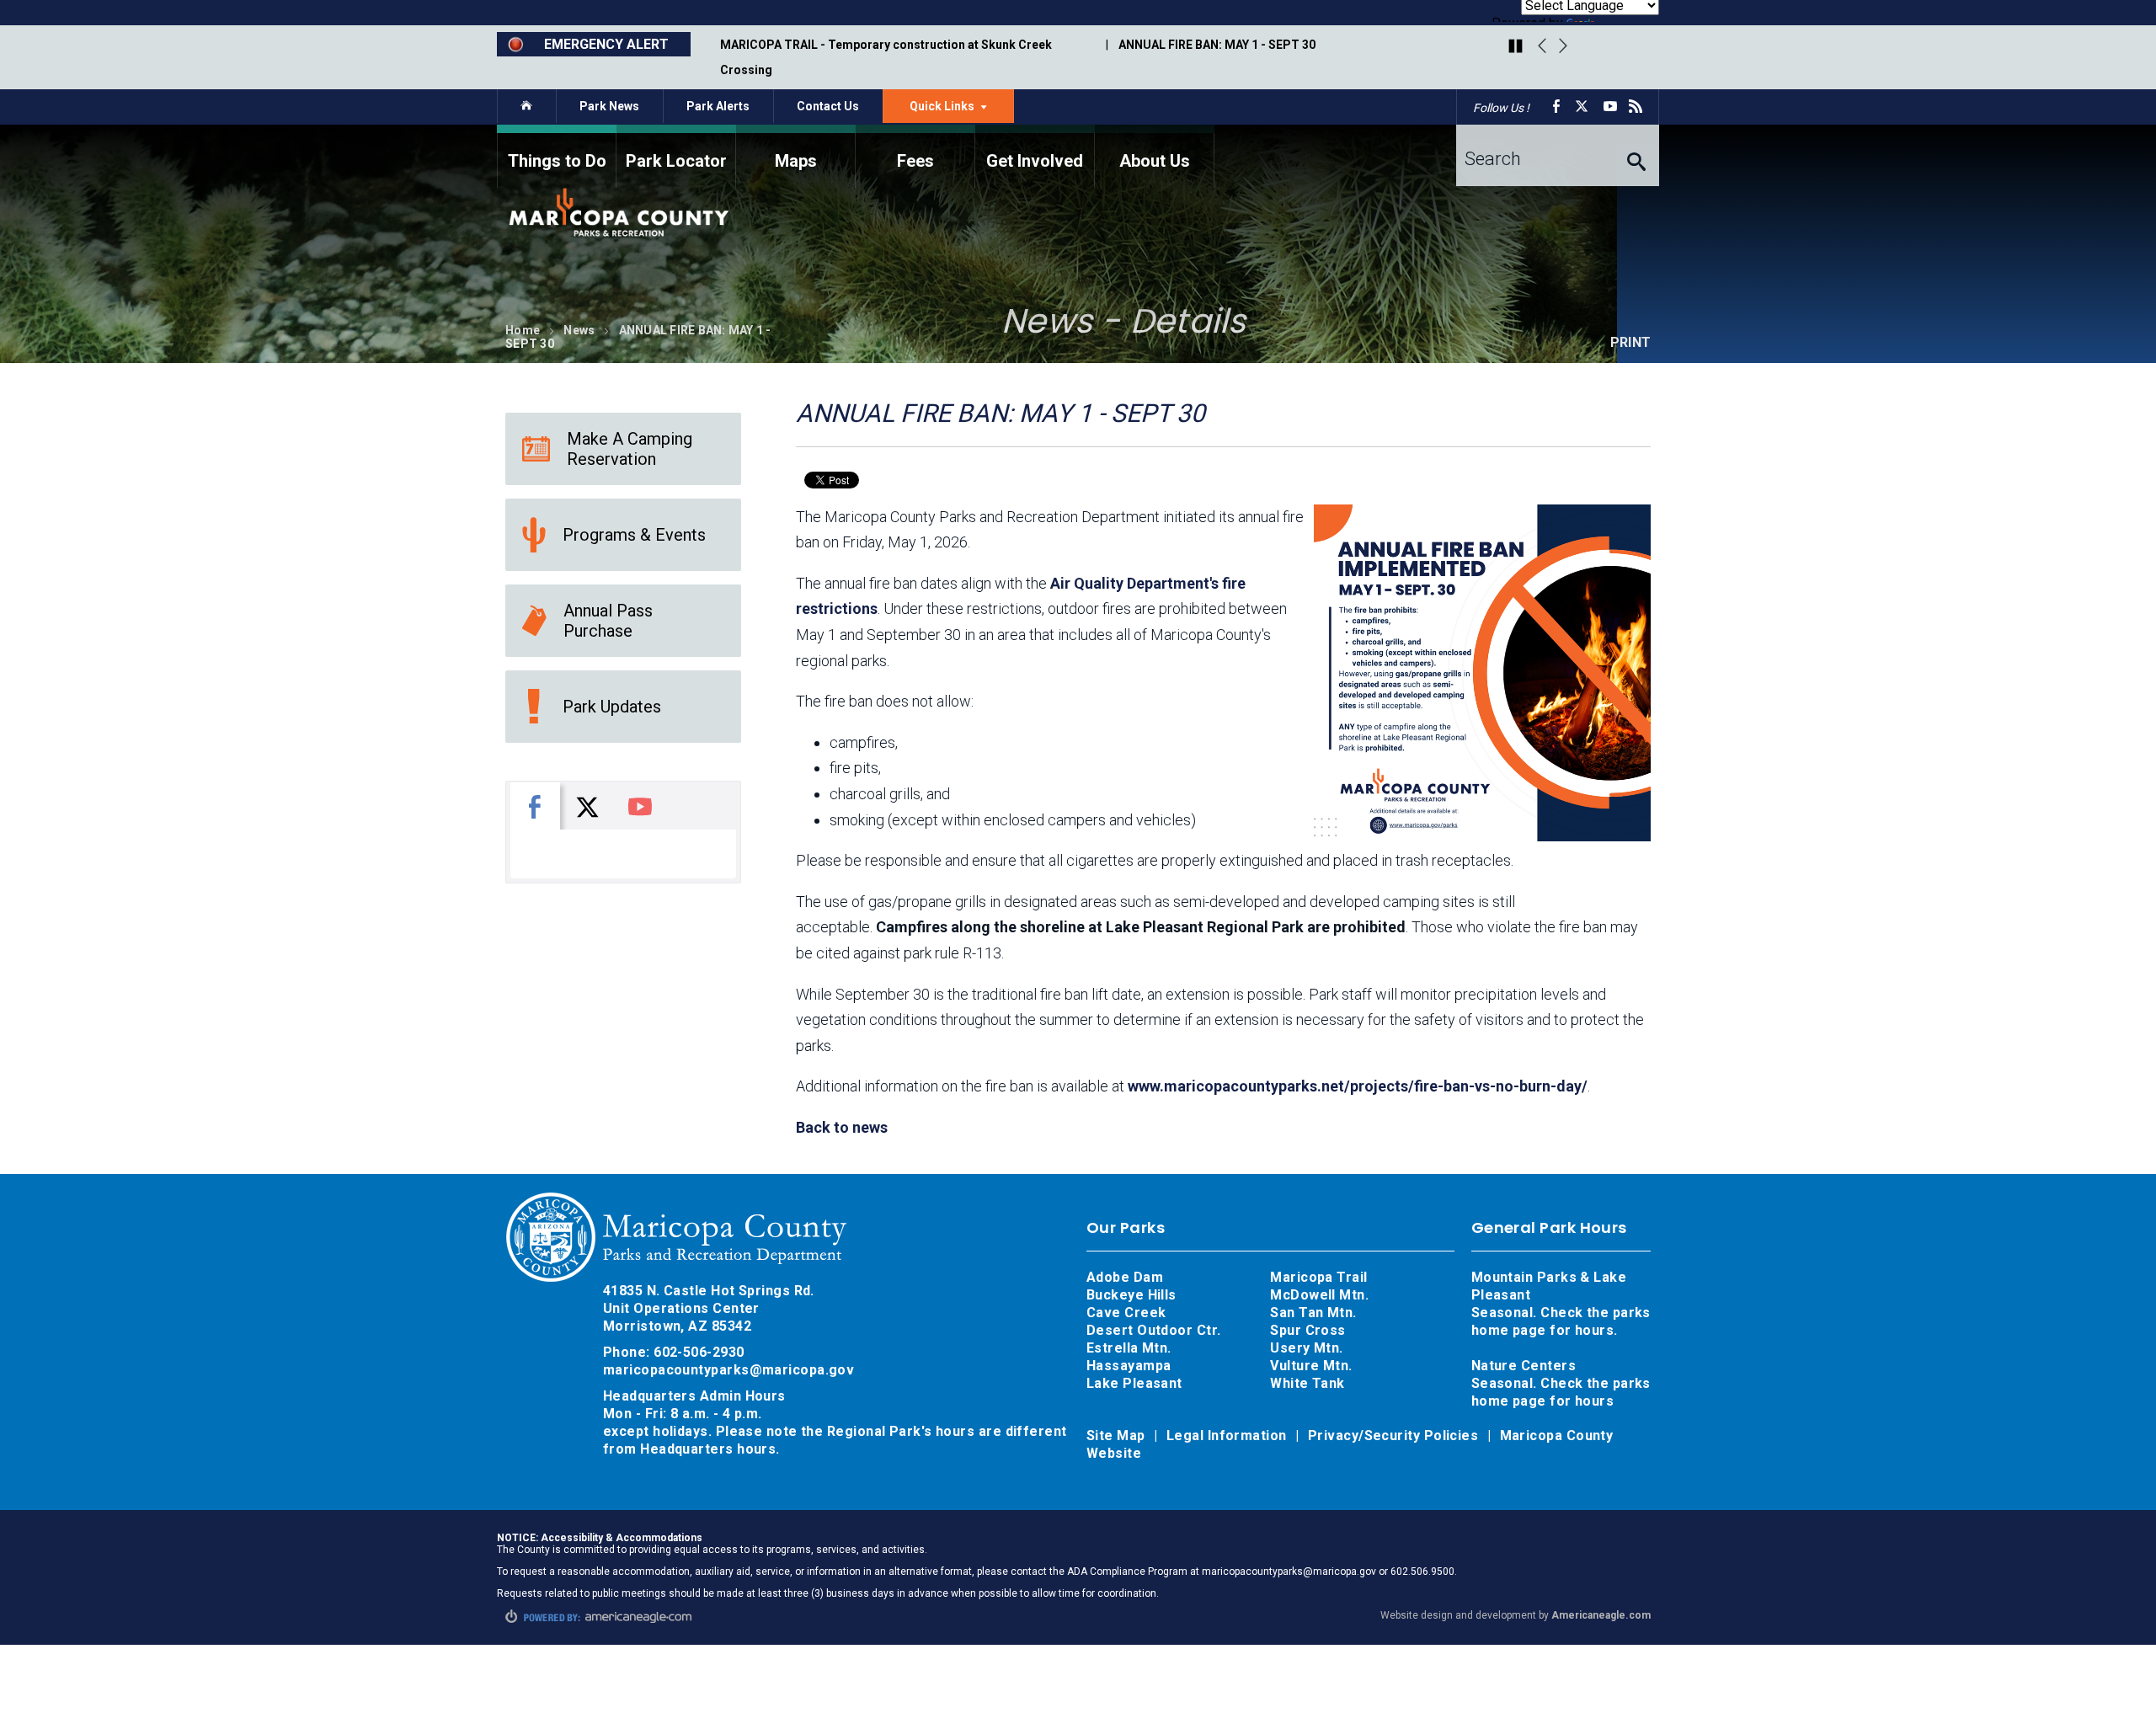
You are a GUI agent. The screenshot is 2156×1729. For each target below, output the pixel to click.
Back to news (842, 1127)
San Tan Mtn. (1313, 1313)
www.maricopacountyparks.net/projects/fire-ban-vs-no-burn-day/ (1358, 1086)
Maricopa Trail (1318, 1277)
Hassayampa (1131, 1366)
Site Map (1118, 1435)
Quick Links (962, 110)
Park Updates (612, 707)
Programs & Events (634, 535)
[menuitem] (557, 156)
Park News (609, 106)
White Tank (1307, 1383)
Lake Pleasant (1134, 1383)
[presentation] (535, 806)
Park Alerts (718, 106)
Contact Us (828, 106)
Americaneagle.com (1601, 1615)
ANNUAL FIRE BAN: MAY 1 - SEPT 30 (1217, 45)
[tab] (535, 806)
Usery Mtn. (1307, 1348)
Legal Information (1228, 1435)
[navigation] (1078, 156)
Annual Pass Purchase (608, 621)
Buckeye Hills (1131, 1295)
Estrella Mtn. (1129, 1348)
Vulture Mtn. (1311, 1366)
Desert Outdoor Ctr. (1154, 1330)
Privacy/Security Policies (1395, 1435)
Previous (1542, 46)
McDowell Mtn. (1319, 1295)
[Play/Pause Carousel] (1516, 47)
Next (1563, 46)
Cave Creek (1126, 1313)
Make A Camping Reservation (630, 449)
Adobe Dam (1125, 1277)
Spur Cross (1308, 1330)
